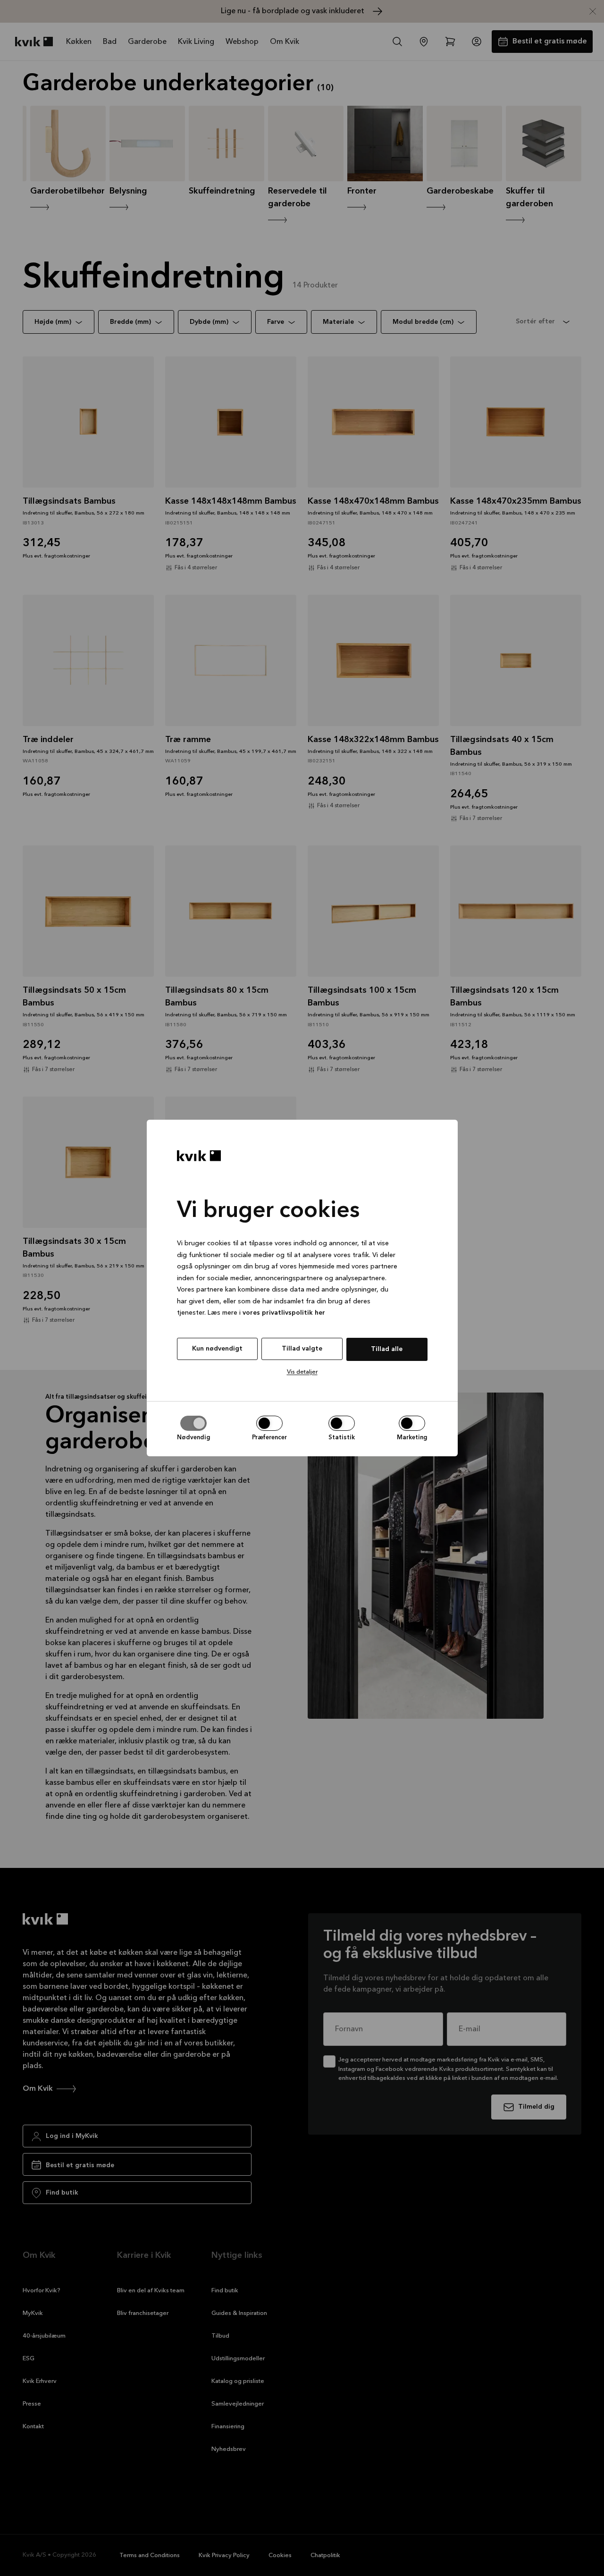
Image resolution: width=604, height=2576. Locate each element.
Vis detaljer (302, 1372)
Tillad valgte (302, 1349)
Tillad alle (387, 1349)
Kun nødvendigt (217, 1349)
